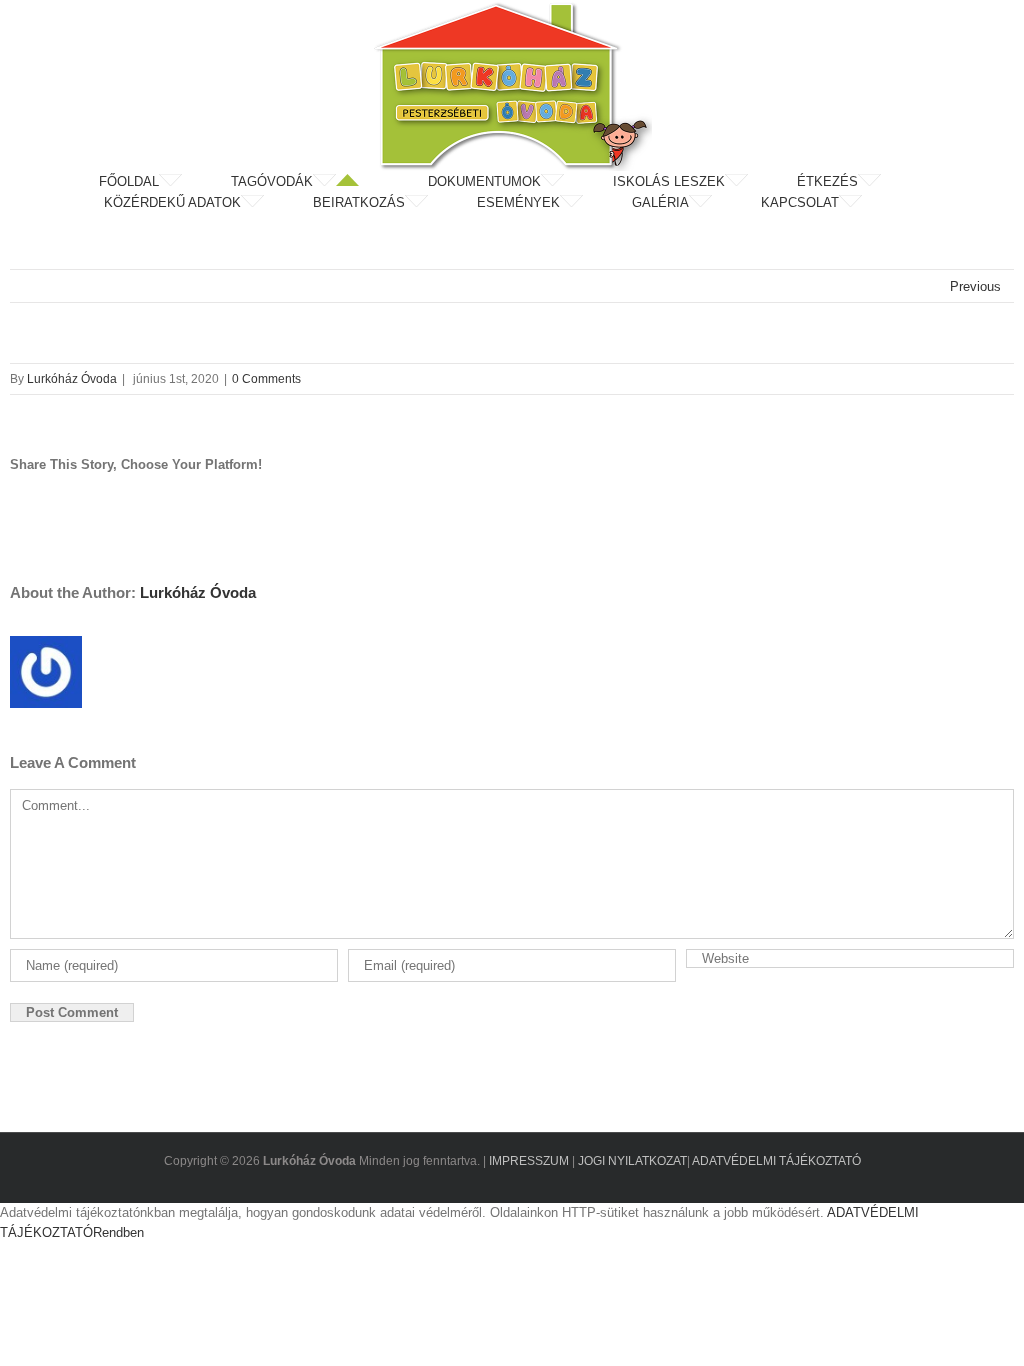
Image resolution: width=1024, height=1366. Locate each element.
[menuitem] (163, 182)
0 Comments (266, 379)
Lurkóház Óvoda (72, 379)
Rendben (118, 1232)
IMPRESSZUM (529, 1161)
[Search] (916, 203)
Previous (975, 286)
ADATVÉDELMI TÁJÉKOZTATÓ (776, 1161)
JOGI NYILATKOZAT (632, 1161)
